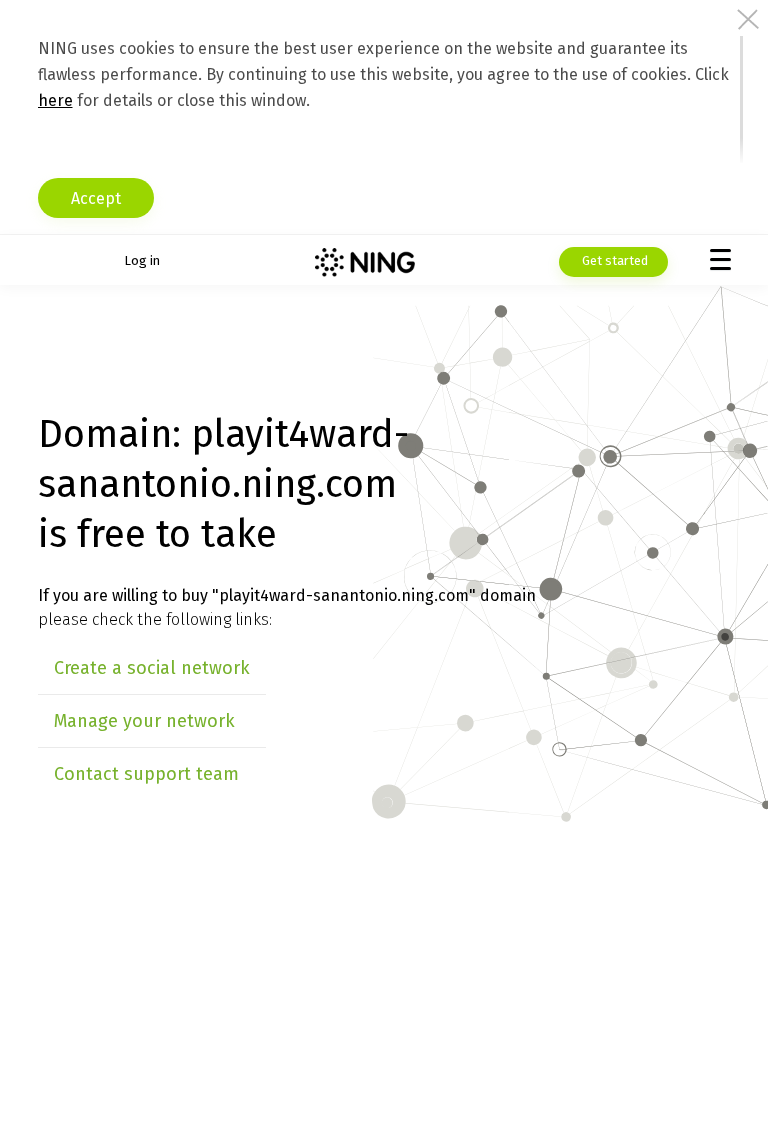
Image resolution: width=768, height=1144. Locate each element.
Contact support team (146, 774)
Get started (613, 260)
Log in (142, 260)
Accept (96, 198)
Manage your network (144, 721)
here (55, 100)
